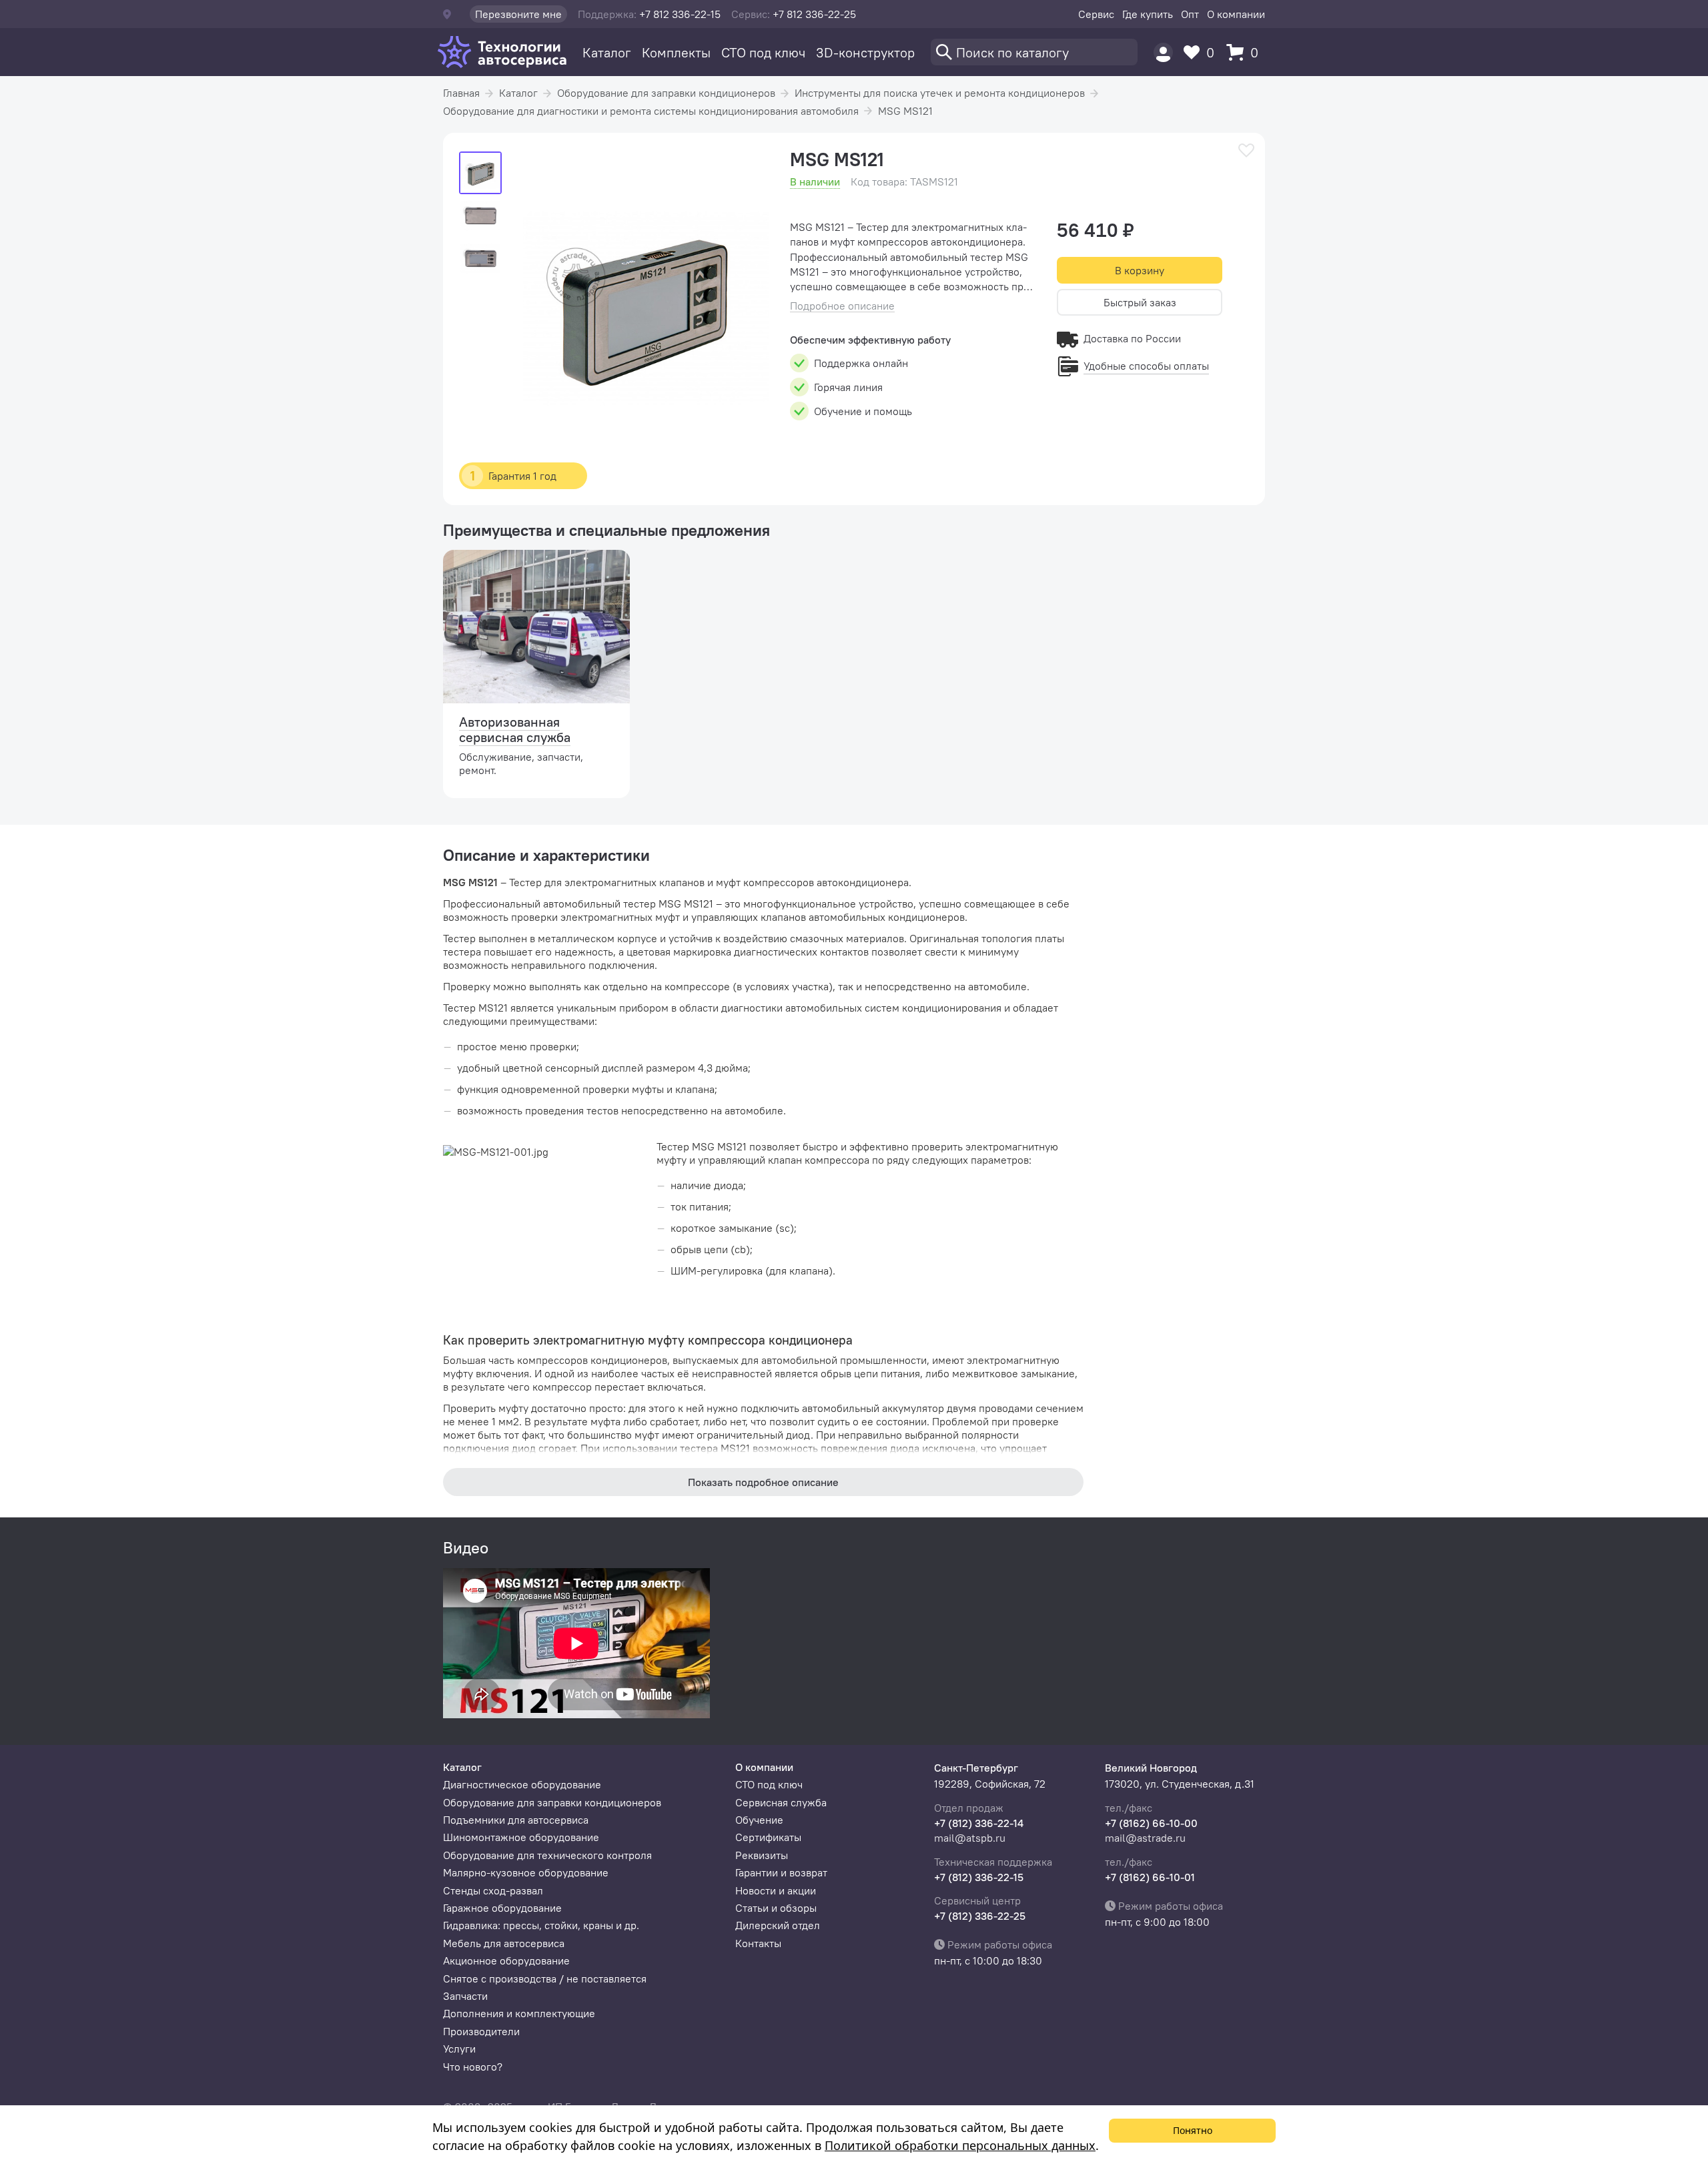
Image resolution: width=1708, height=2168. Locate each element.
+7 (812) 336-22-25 (980, 1916)
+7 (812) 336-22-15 (979, 1877)
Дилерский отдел (778, 1925)
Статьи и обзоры (776, 1908)
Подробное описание (842, 306)
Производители (481, 2031)
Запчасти (465, 1996)
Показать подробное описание (763, 1482)
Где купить (1148, 14)
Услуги (459, 2049)
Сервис (1096, 14)
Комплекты (676, 52)
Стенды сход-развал (493, 1890)
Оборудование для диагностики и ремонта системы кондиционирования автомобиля (651, 111)
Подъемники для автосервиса (516, 1820)
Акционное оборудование (506, 1960)
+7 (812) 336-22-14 (979, 1823)
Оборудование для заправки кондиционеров (666, 93)
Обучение (759, 1820)
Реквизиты (762, 1855)
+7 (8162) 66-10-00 (1151, 1823)
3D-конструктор (865, 52)
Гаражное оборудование (502, 1908)
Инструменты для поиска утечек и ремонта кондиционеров (940, 93)
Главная (461, 93)
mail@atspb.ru (970, 1838)
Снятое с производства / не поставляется (545, 1978)
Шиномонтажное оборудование (521, 1837)
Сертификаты (768, 1837)
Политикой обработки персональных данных (960, 2145)
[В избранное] (1246, 150)
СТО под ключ (763, 52)
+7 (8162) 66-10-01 (1150, 1877)
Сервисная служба (781, 1802)
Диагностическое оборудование (522, 1784)
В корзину (1140, 270)
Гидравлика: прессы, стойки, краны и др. (541, 1925)
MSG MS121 (905, 111)
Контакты (758, 1943)
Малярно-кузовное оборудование (526, 1872)
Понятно (1193, 2130)
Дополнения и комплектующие (519, 2013)
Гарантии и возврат (781, 1872)
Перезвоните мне (518, 14)
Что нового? (473, 2067)
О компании (1236, 14)
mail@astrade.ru (1145, 1838)
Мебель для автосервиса (504, 1943)
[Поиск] (1034, 52)
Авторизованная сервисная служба (515, 729)
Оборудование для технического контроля (547, 1855)
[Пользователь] (1163, 52)
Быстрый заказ (1140, 302)
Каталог (607, 52)
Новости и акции (776, 1890)
